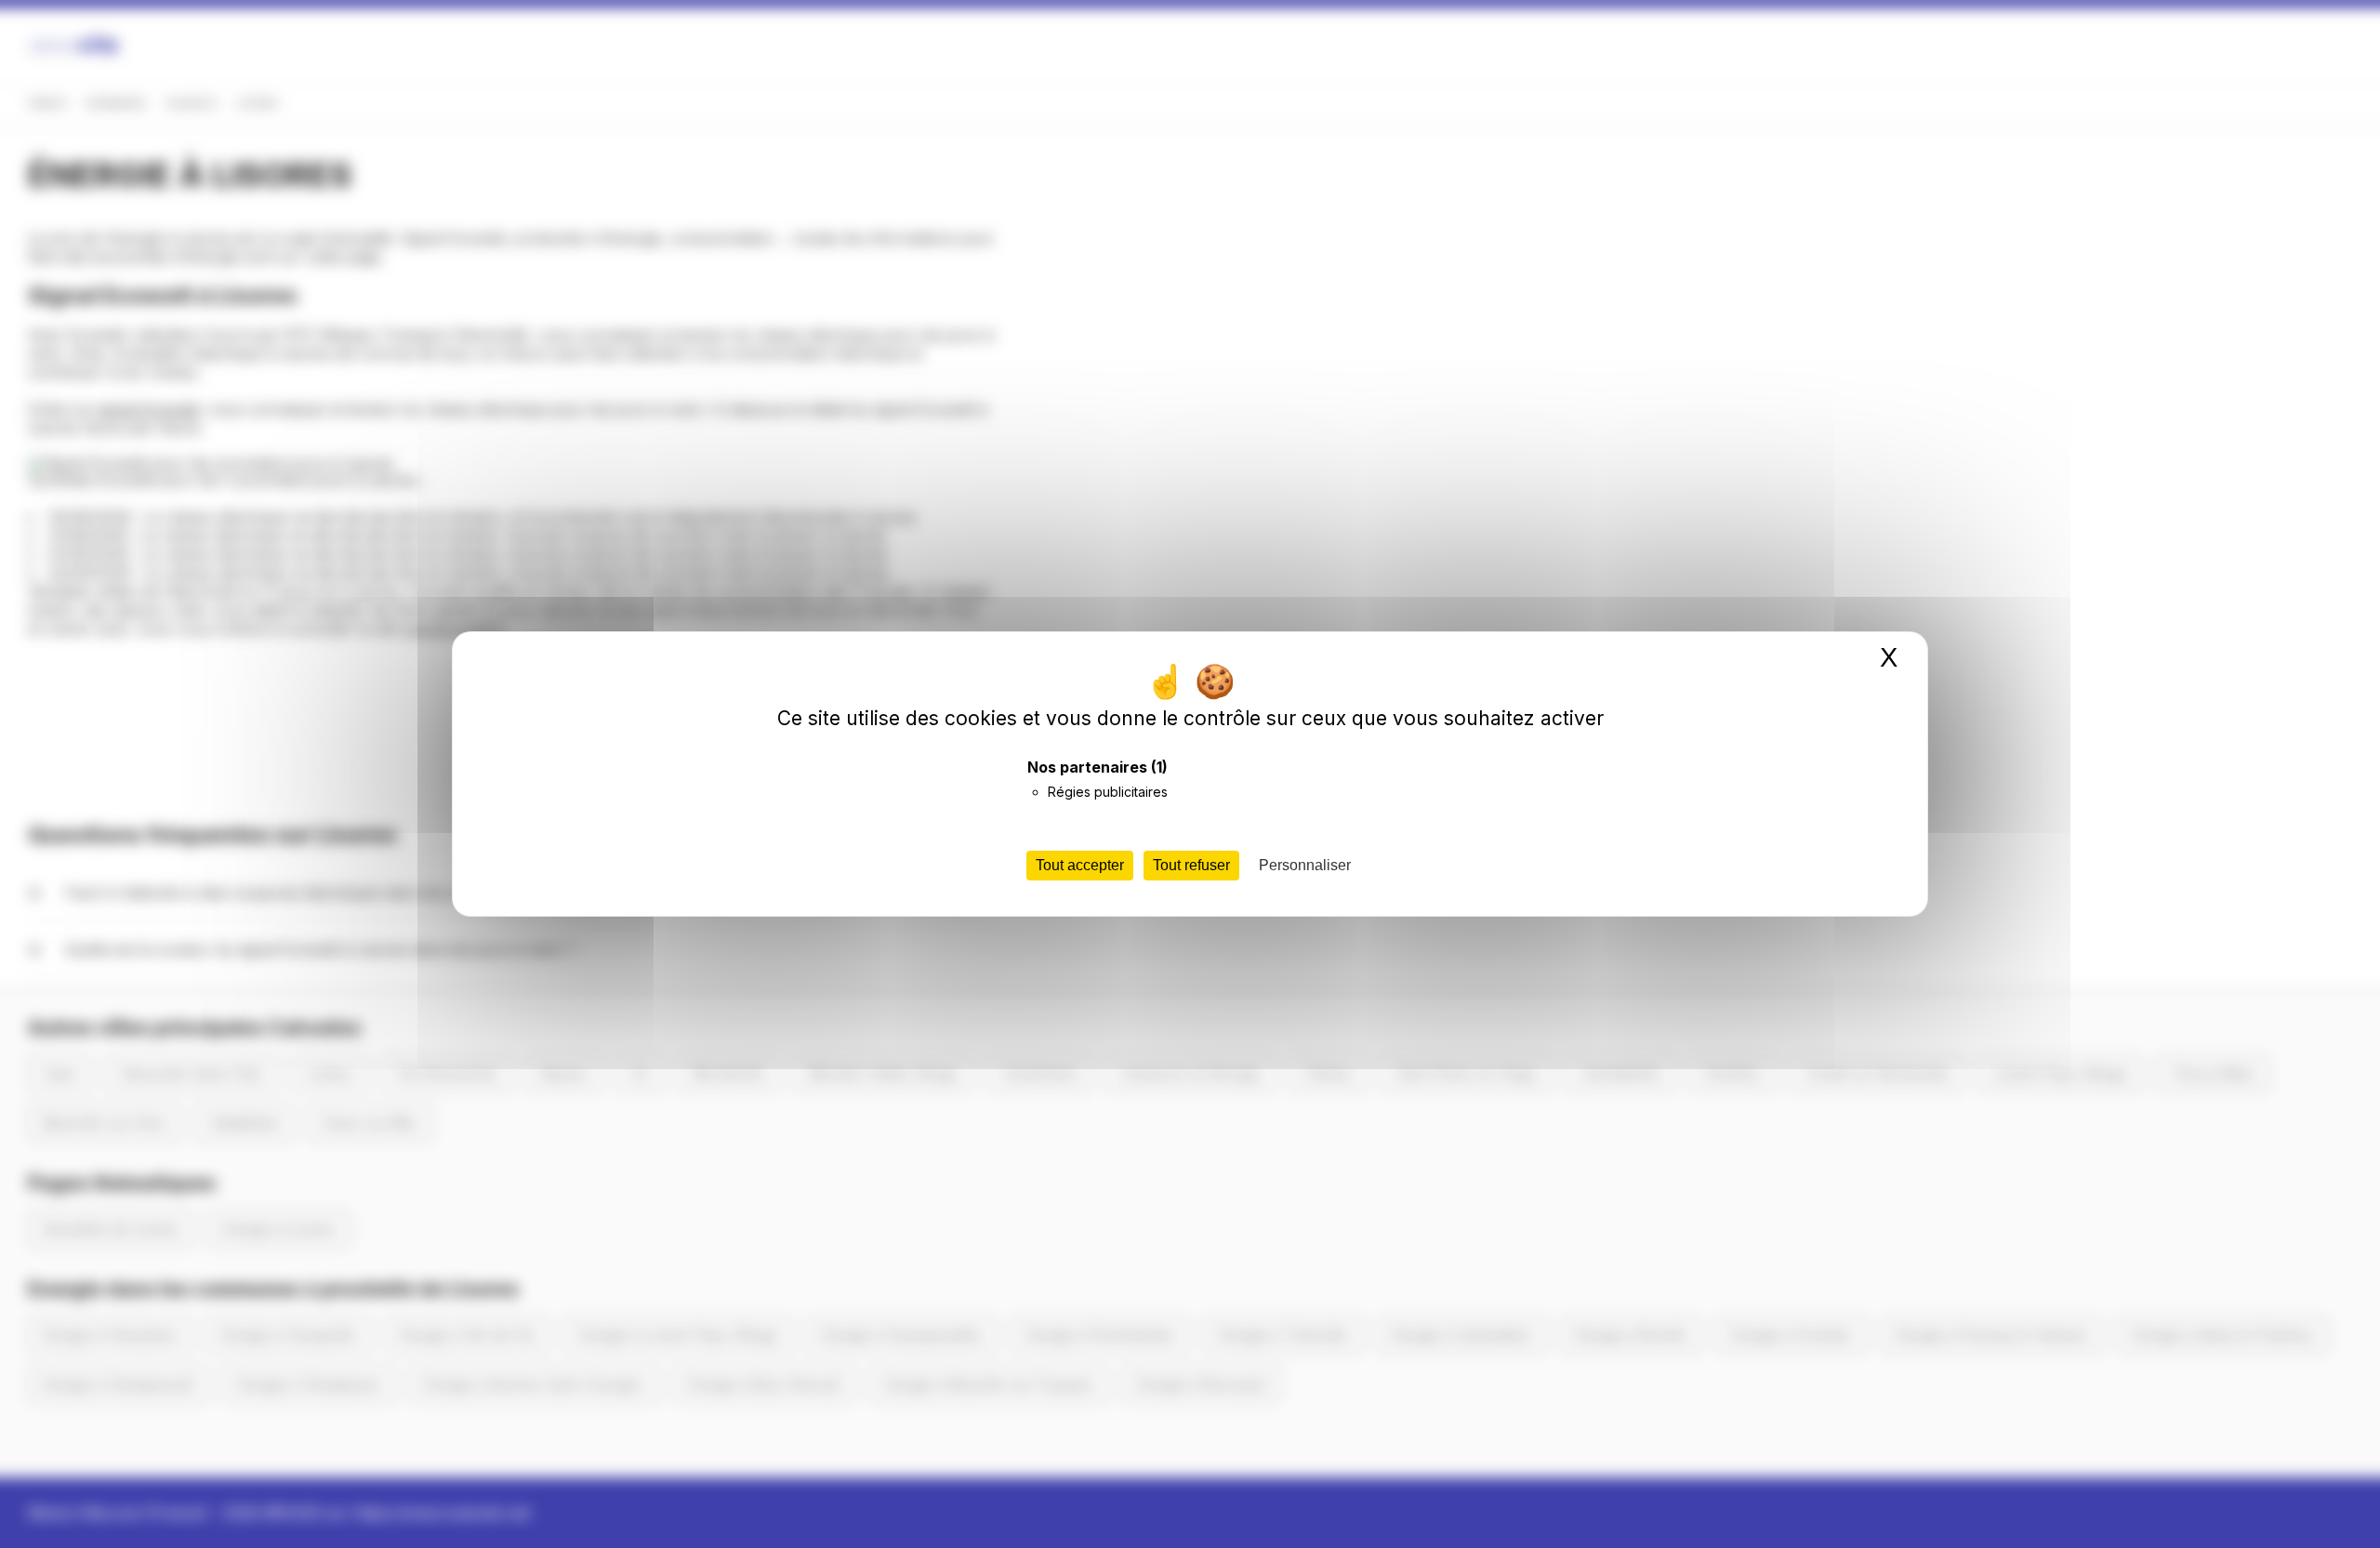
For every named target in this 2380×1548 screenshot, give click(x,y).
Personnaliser (1305, 865)
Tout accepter (1080, 865)
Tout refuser (1191, 865)
